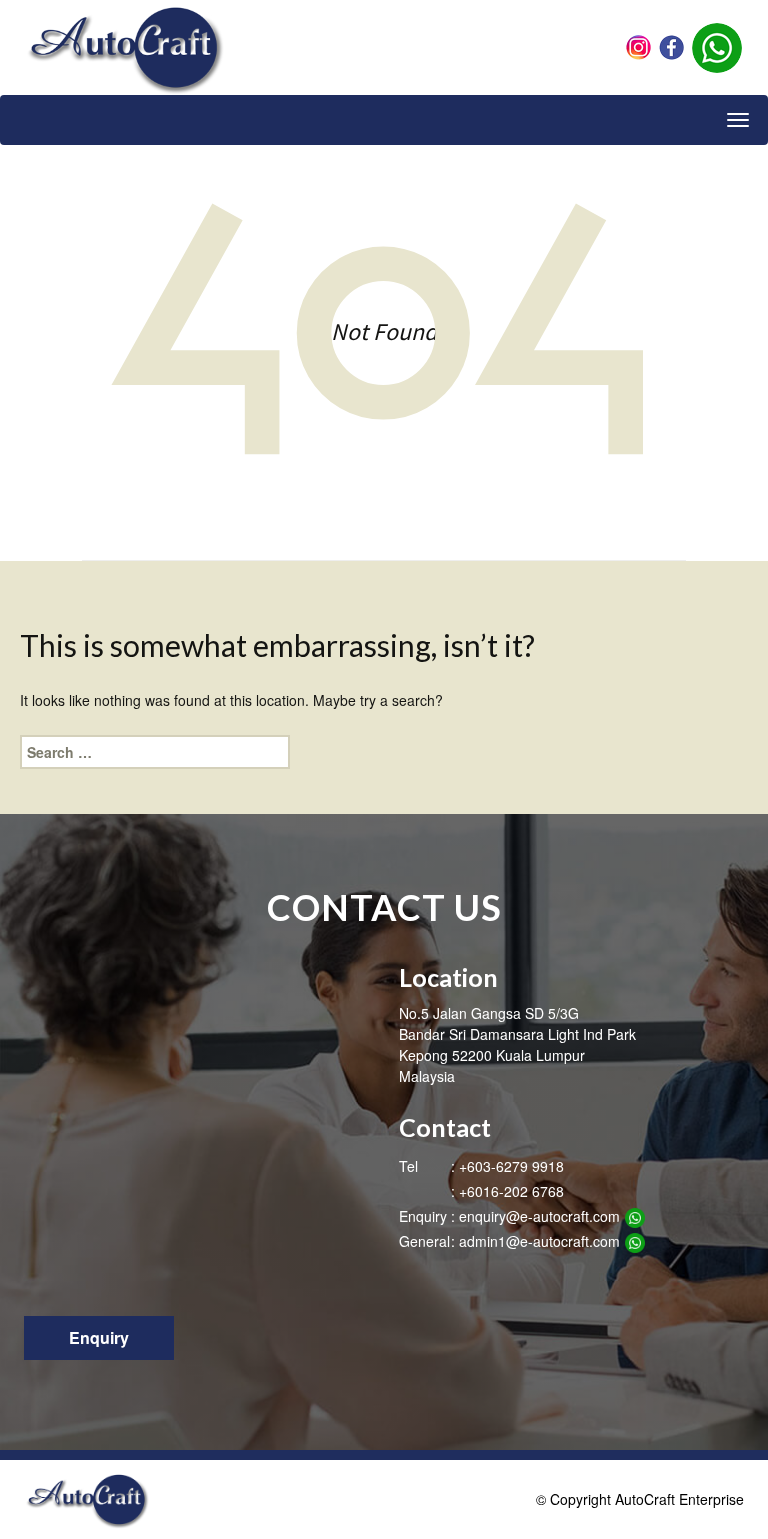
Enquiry (99, 1337)
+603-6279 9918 (511, 1166)
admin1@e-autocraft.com (539, 1241)
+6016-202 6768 (511, 1191)
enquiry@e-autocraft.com (539, 1216)
